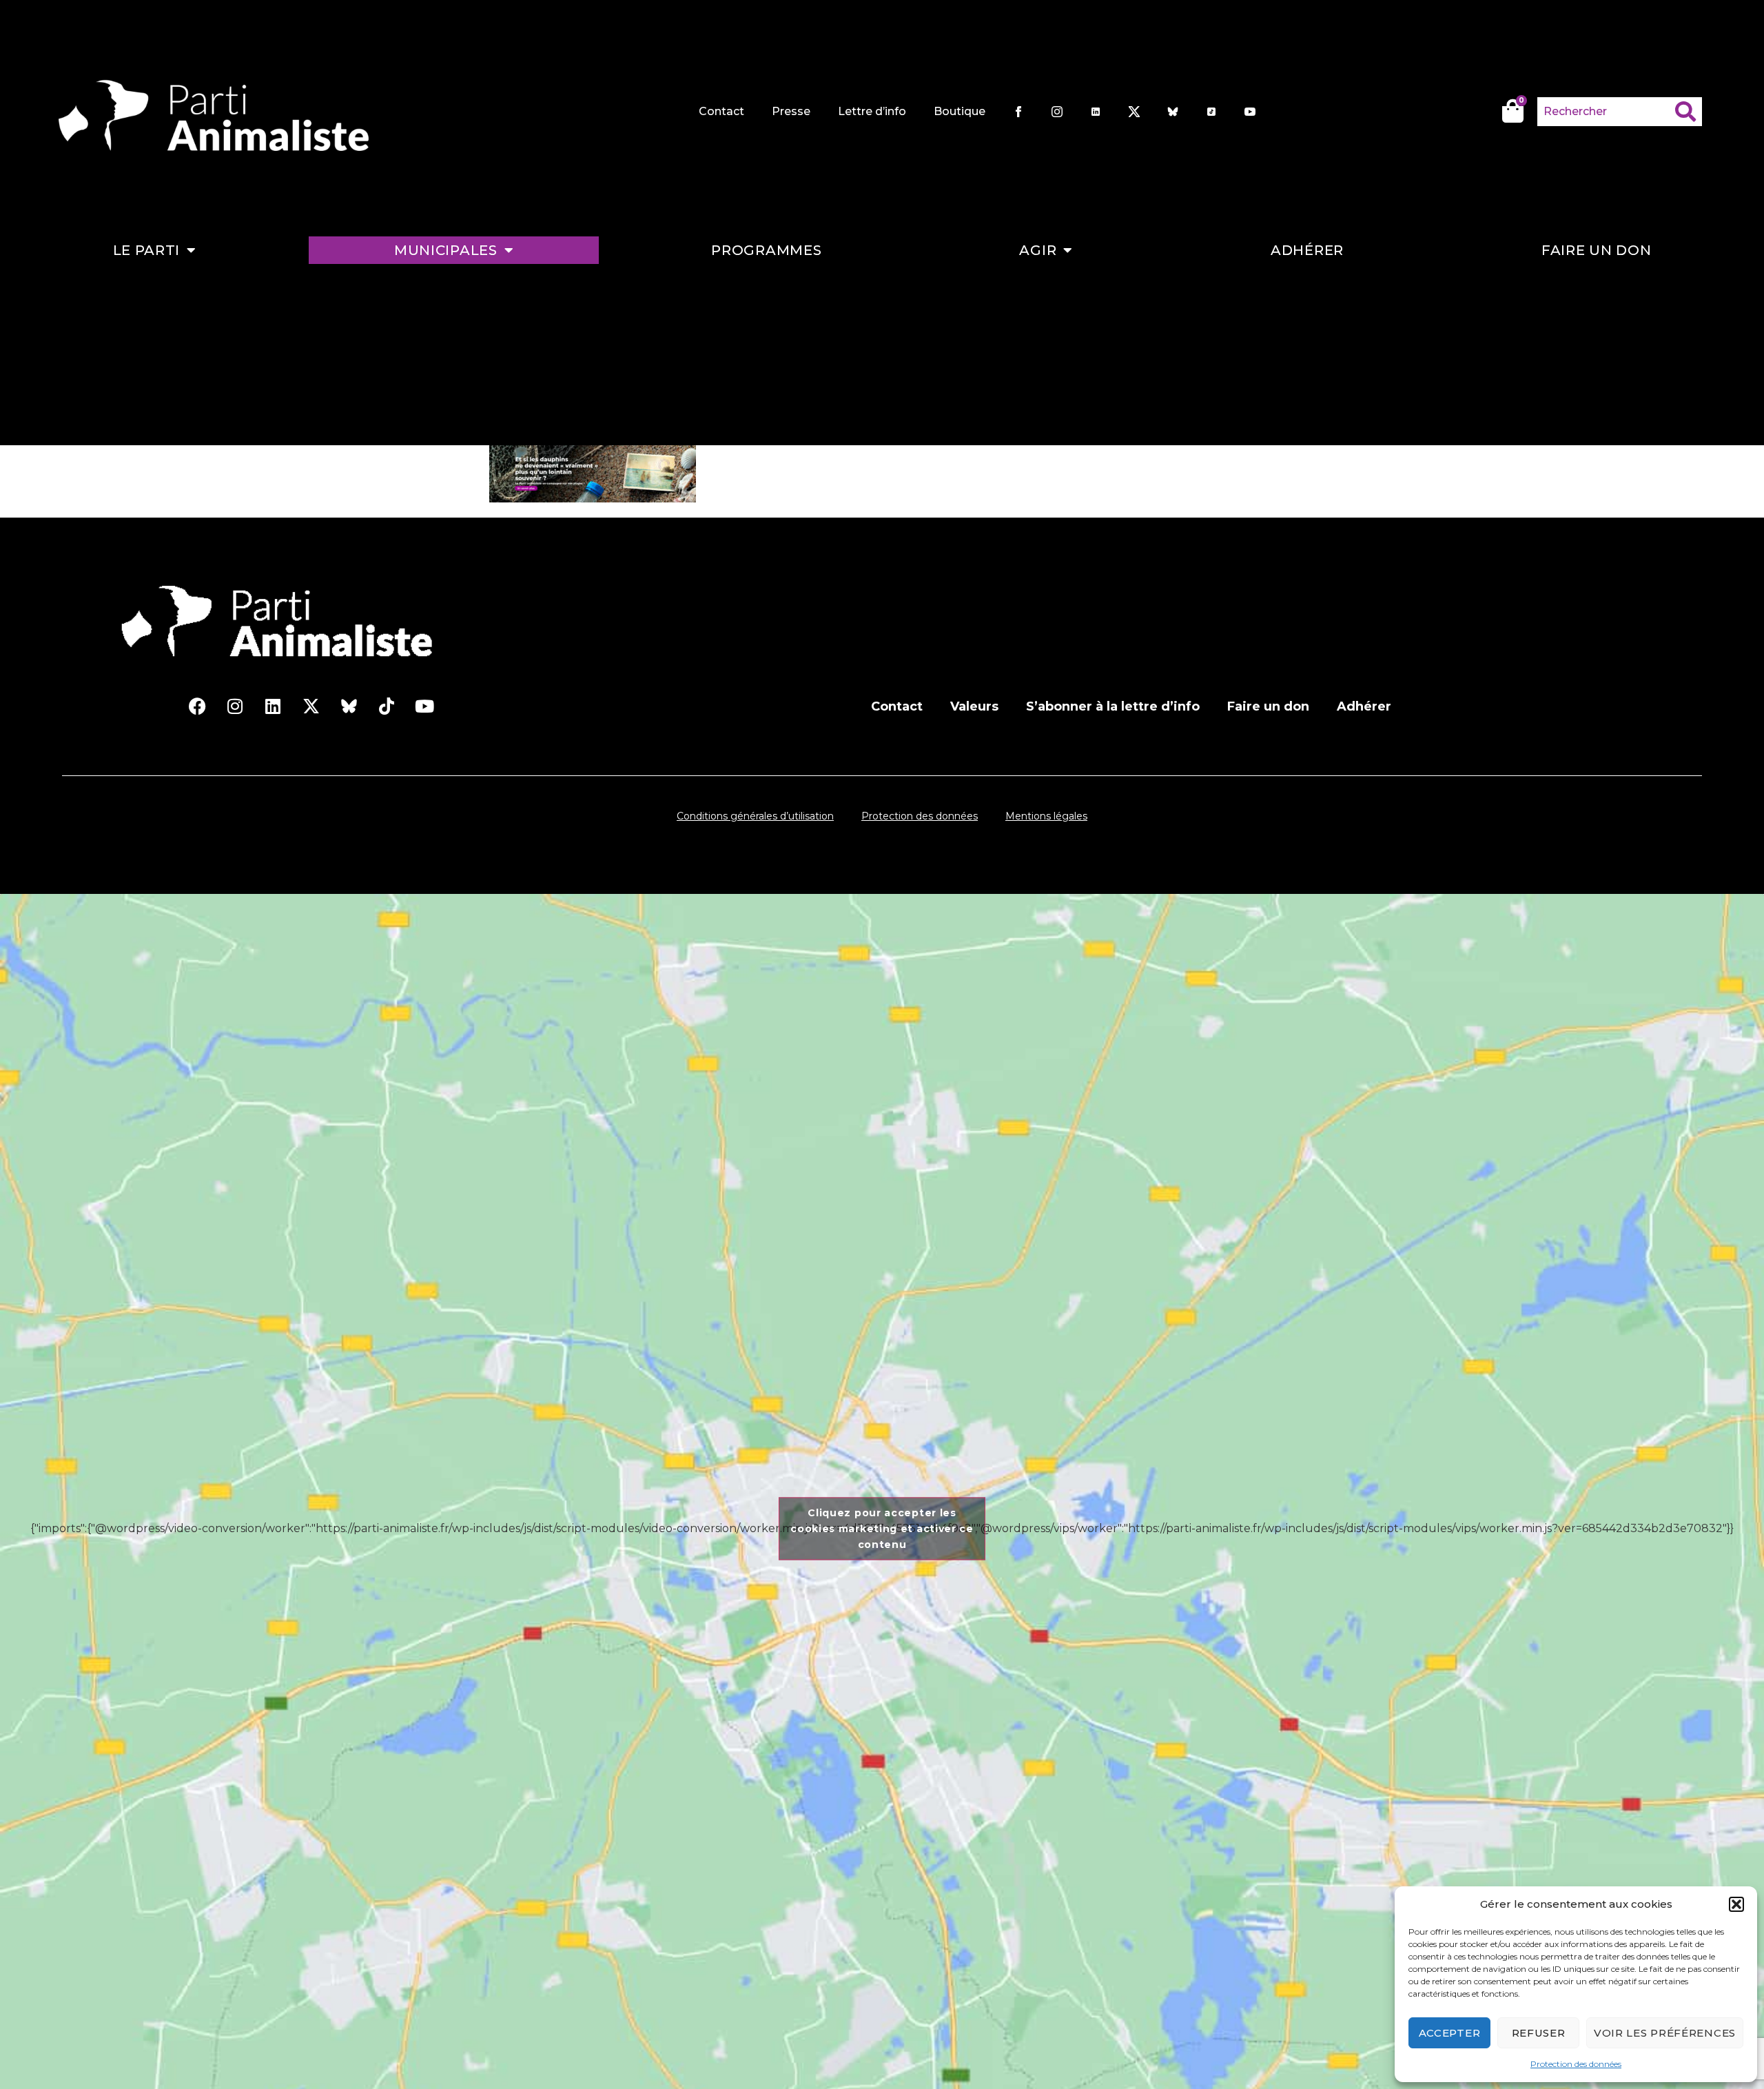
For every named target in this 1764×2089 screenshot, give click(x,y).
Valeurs (974, 706)
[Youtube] (424, 706)
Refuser (1539, 2033)
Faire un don (1596, 250)
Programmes (766, 250)
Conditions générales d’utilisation (755, 816)
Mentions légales (1046, 816)
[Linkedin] (273, 706)
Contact (721, 111)
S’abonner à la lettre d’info (1113, 706)
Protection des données (1576, 2064)
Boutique (960, 111)
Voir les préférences (1665, 2033)
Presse (791, 111)
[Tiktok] (387, 706)
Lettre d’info (872, 111)
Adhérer (1307, 250)
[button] (1736, 1904)
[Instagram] (235, 706)
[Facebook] (197, 706)
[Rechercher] (1689, 112)
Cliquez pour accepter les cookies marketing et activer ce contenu (882, 1528)
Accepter (1450, 2033)
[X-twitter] (311, 706)
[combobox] (1606, 112)
